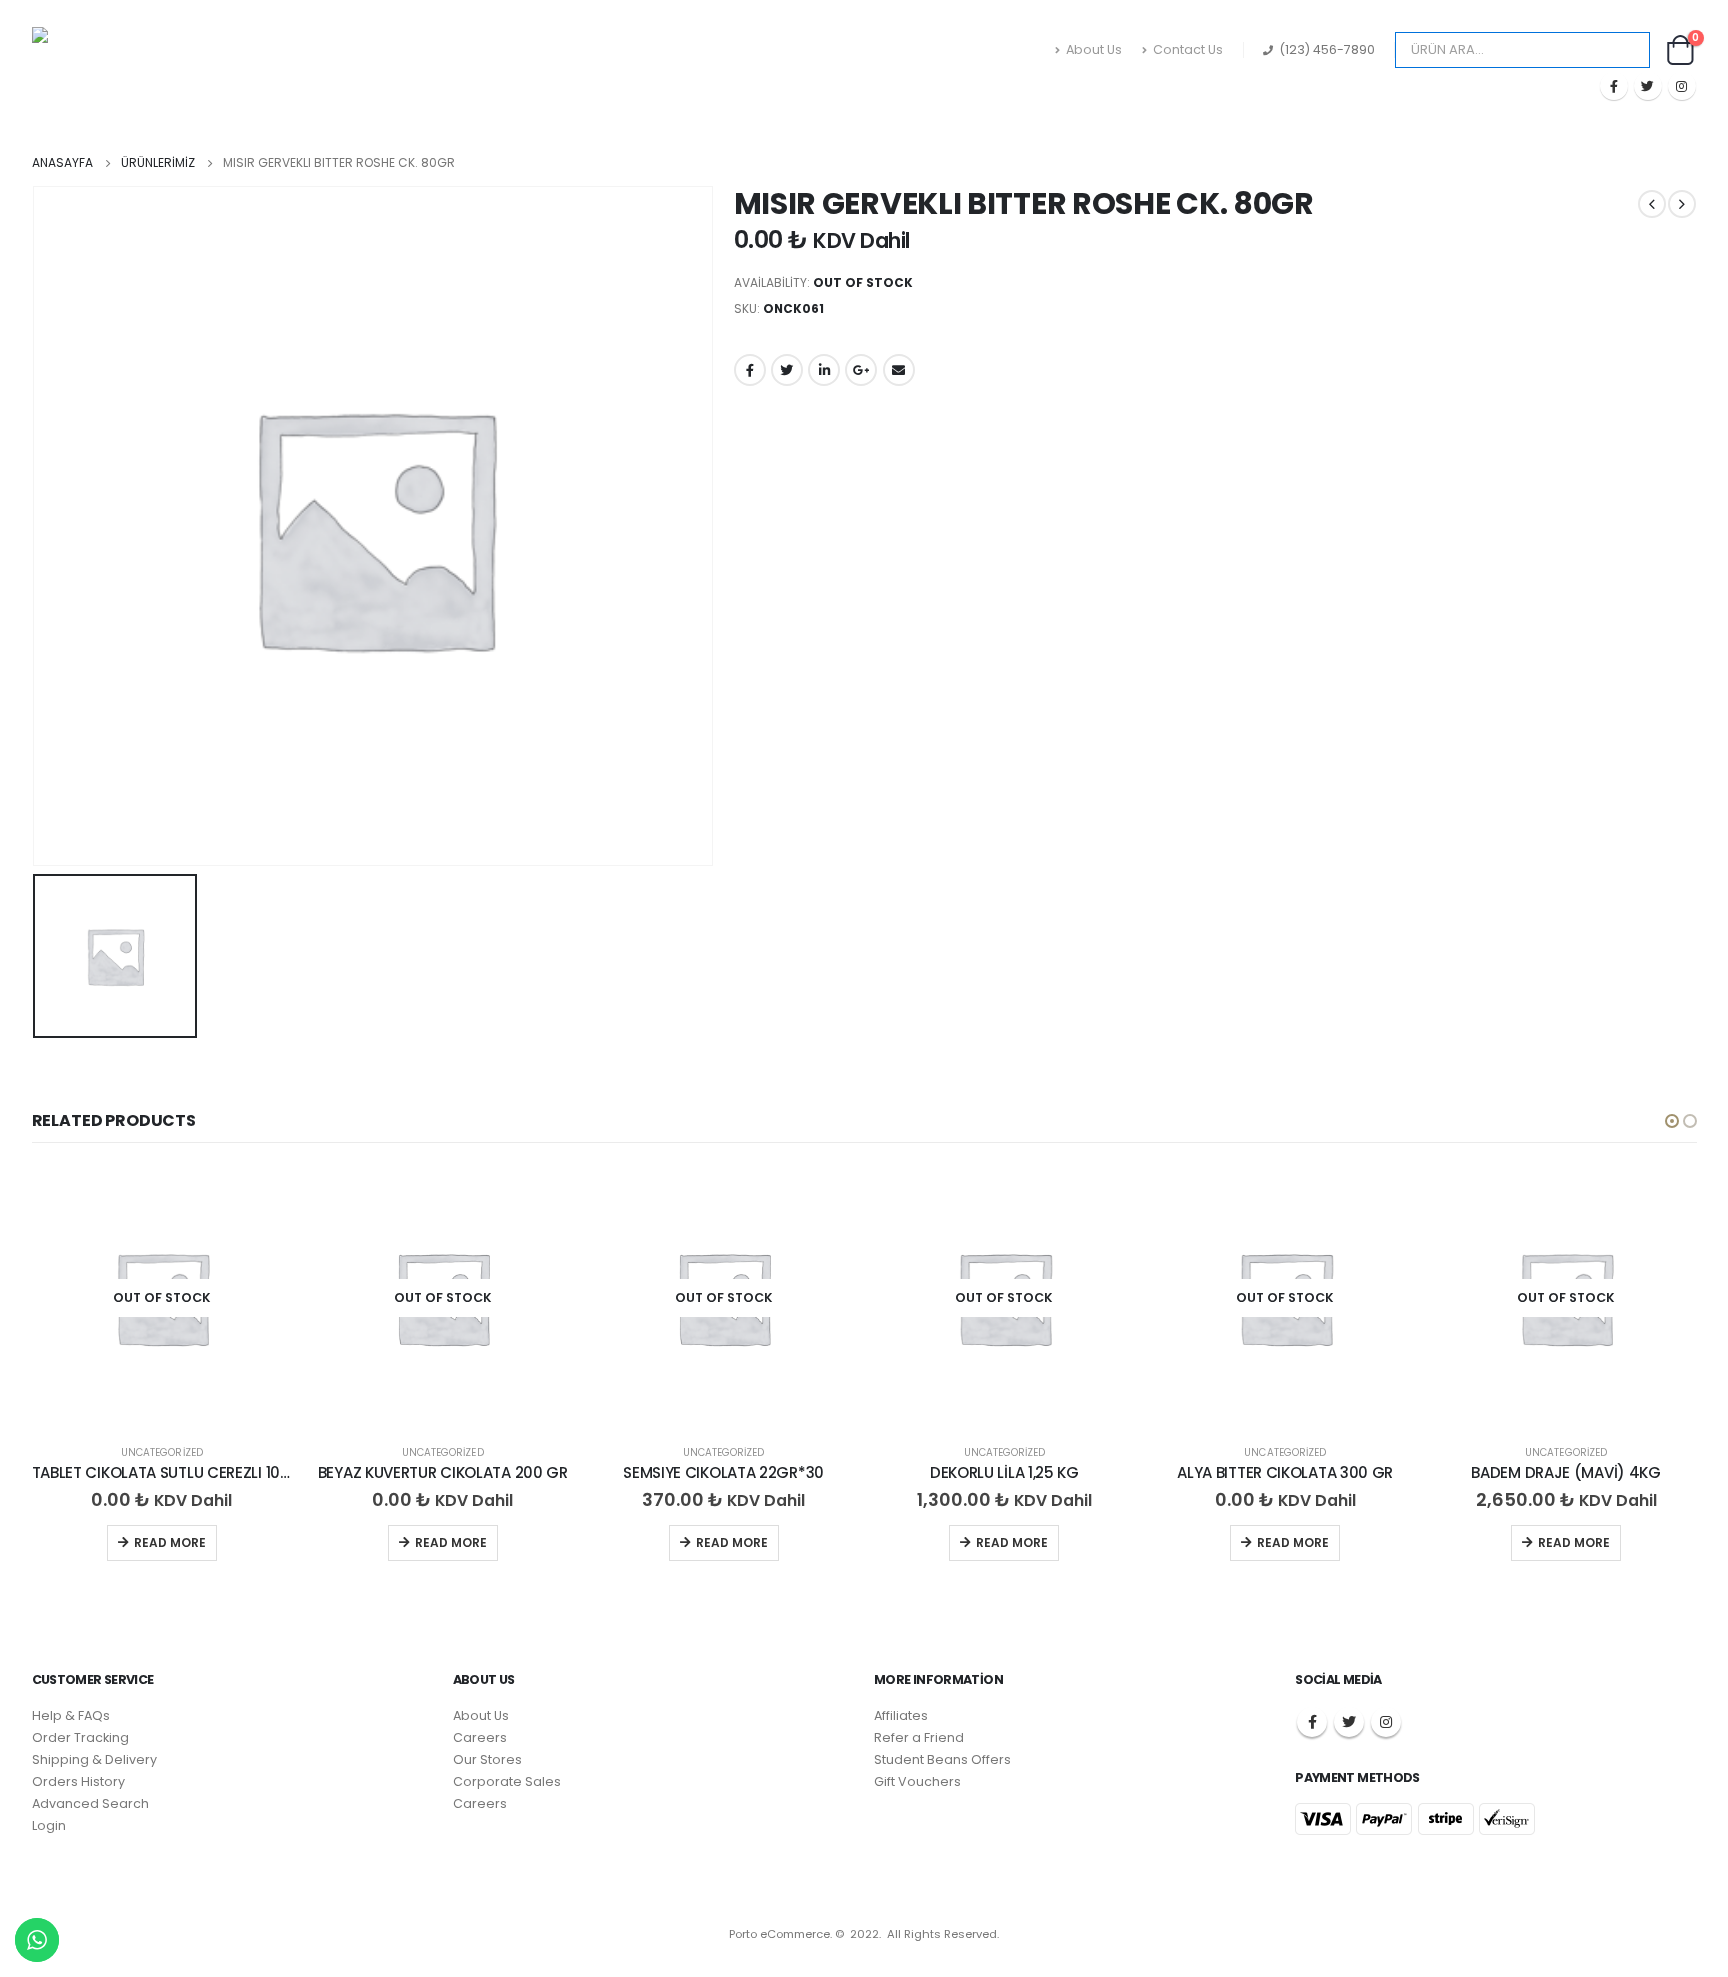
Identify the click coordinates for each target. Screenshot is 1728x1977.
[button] (1672, 1121)
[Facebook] (1614, 86)
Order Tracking (80, 1737)
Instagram (1386, 1722)
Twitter (787, 370)
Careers (480, 1737)
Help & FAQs (71, 1715)
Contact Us (1188, 49)
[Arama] (1622, 50)
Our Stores (487, 1759)
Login (49, 1825)
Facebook (750, 370)
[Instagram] (1682, 86)
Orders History (78, 1781)
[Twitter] (1648, 86)
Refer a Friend (919, 1737)
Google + (861, 370)
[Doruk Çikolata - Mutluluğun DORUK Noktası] (132, 64)
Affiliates (901, 1715)
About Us (1094, 49)
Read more (170, 1542)
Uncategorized (162, 1452)
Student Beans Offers (942, 1759)
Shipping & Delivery (94, 1759)
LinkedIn (824, 370)
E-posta (899, 370)
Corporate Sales (507, 1781)
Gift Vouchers (917, 1781)
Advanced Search (90, 1803)
